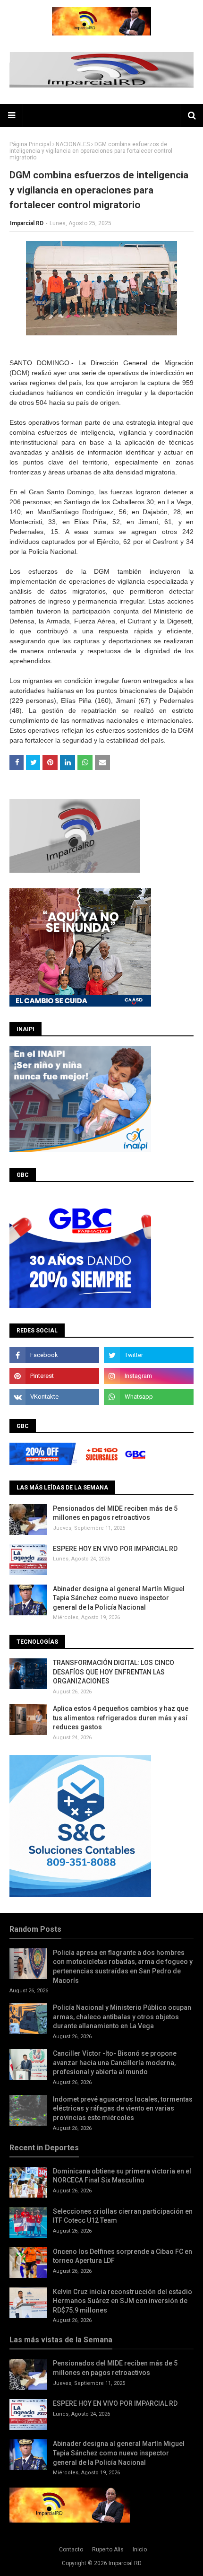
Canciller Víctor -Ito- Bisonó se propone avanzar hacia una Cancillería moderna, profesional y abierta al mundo (115, 2063)
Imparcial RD (27, 223)
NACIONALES (73, 144)
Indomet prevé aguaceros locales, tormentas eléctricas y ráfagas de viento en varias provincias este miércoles (123, 2108)
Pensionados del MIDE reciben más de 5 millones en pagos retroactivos (115, 1513)
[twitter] (149, 1355)
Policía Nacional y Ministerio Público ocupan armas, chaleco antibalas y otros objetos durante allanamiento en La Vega (122, 2017)
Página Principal (30, 144)
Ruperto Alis (108, 2550)
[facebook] (54, 1355)
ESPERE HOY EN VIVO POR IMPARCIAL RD (115, 1549)
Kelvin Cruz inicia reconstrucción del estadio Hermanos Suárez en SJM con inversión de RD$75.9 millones (123, 2301)
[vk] (54, 1397)
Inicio (140, 2550)
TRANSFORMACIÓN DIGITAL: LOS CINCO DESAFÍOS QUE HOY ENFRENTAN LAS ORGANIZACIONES (114, 1672)
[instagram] (149, 1376)
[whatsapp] (149, 1397)
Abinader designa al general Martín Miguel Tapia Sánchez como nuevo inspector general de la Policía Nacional (119, 1598)
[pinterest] (54, 1376)
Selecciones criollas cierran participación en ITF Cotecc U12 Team (123, 2216)
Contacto (71, 2550)
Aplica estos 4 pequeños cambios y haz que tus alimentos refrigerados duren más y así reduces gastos (121, 1718)
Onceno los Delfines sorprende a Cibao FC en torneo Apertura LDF (123, 2256)
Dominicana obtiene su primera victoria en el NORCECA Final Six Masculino (122, 2176)
